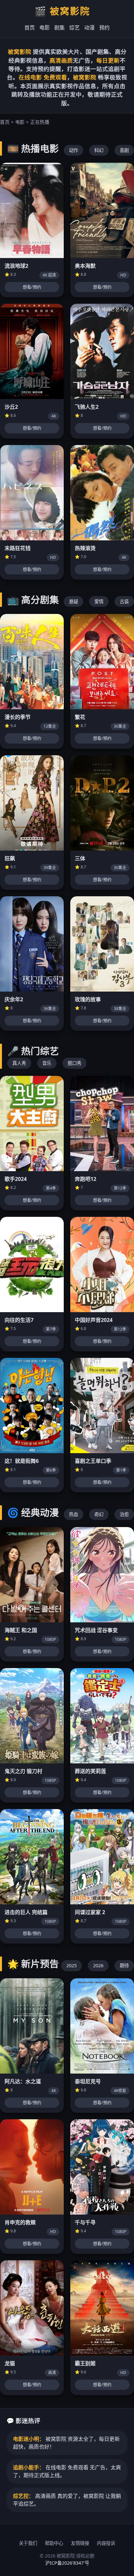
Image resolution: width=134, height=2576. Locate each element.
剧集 (60, 28)
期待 (124, 1965)
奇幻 (99, 1514)
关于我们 (28, 2543)
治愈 (124, 1514)
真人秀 (19, 1063)
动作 (74, 150)
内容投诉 (106, 2543)
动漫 (89, 28)
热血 (74, 1514)
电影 (45, 28)
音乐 (47, 1063)
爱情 (99, 601)
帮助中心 (54, 2543)
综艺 (74, 28)
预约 (104, 28)
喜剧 (124, 150)
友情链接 (80, 2543)
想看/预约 (32, 287)
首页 (30, 28)
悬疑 (74, 601)
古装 (124, 601)
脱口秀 (74, 1063)
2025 (72, 1965)
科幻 (99, 150)
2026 (98, 1965)
